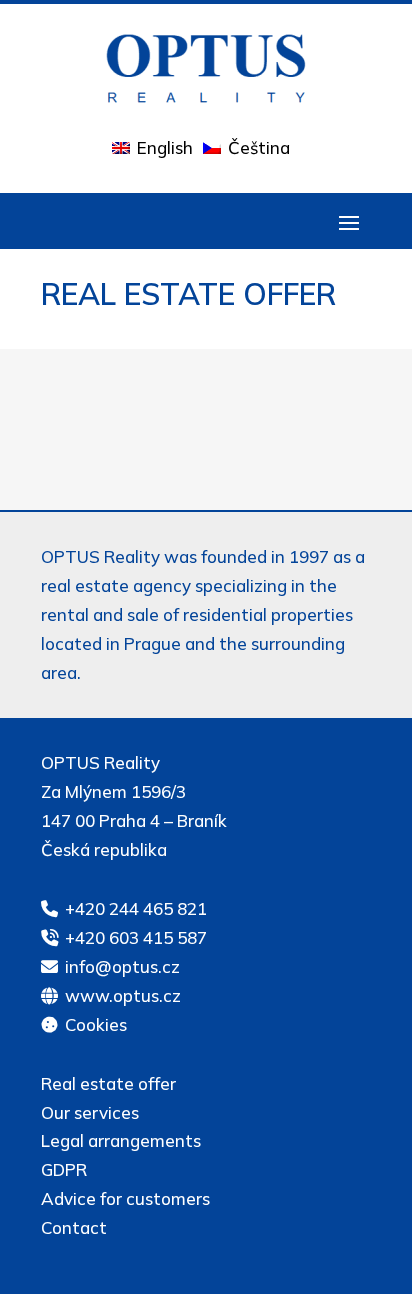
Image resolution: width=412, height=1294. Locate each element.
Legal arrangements (121, 1140)
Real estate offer (108, 1083)
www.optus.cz (123, 995)
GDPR (64, 1169)
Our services (90, 1112)
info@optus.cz (122, 966)
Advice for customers (125, 1198)
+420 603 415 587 (136, 937)
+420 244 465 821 (136, 908)
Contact (74, 1227)
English (165, 147)
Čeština (259, 147)
